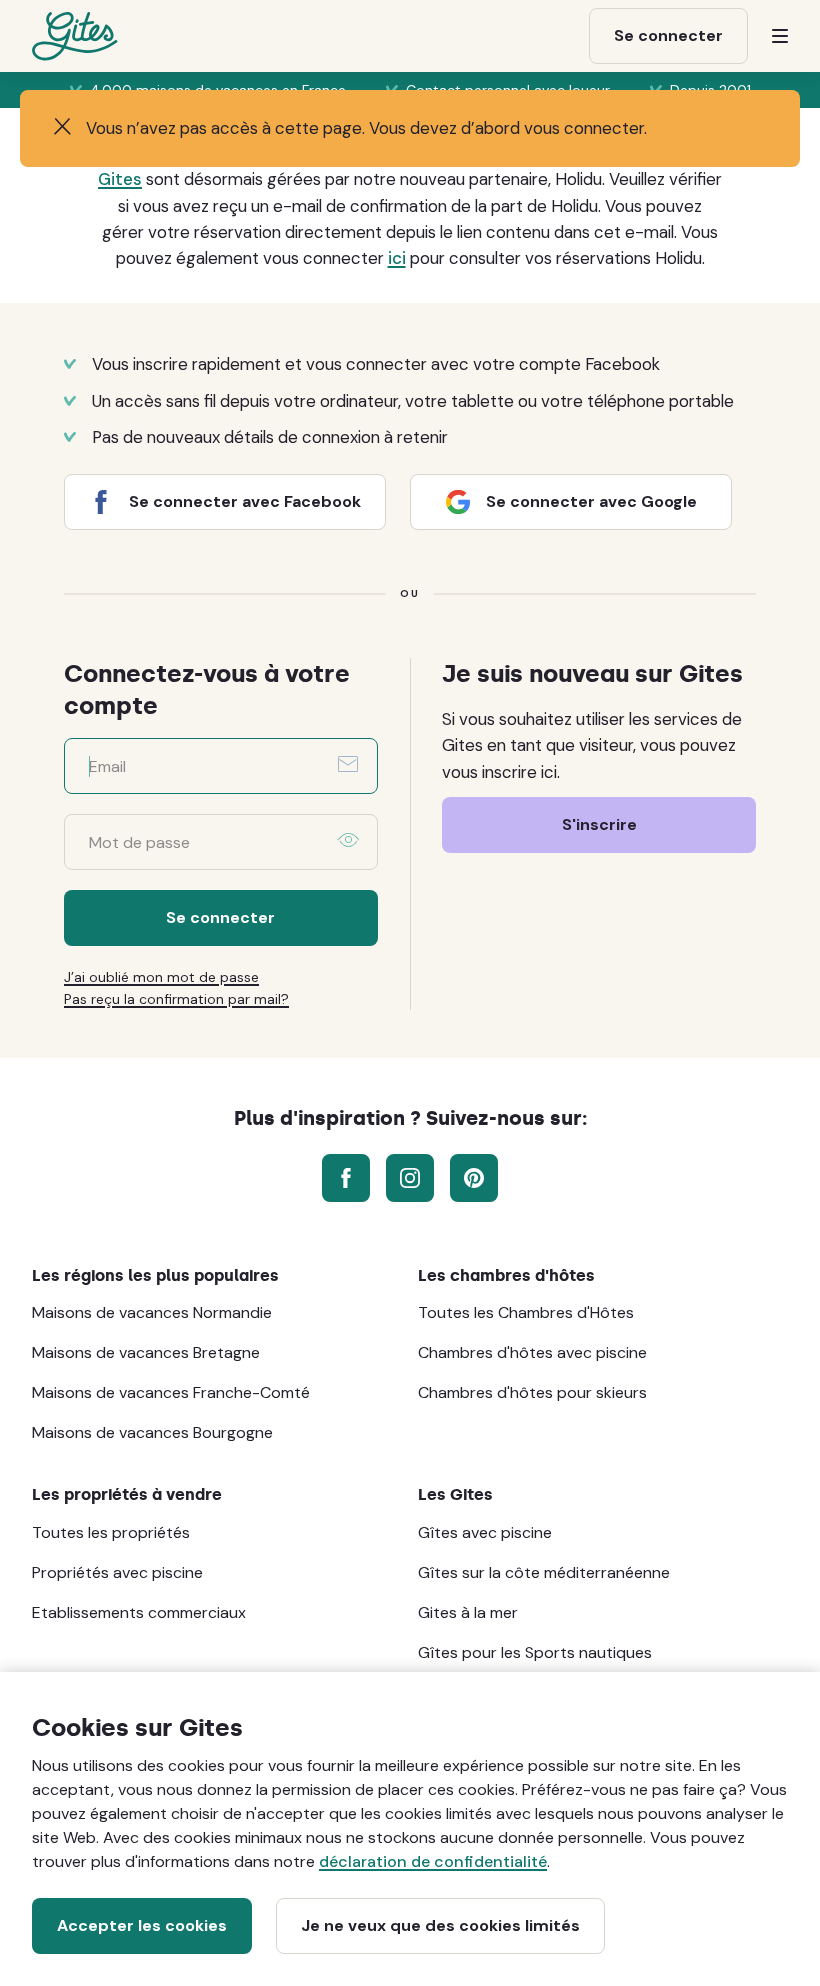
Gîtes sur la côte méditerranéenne (544, 1572)
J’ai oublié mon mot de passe (161, 977)
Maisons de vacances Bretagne (146, 1352)
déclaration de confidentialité (433, 1861)
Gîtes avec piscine (485, 1532)
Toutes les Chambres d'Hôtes (526, 1312)
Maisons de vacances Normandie (152, 1312)
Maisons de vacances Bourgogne (152, 1432)
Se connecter (220, 917)
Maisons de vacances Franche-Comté (171, 1392)
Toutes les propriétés (111, 1532)
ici (397, 258)
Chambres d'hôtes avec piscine (532, 1352)
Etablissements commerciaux (139, 1612)
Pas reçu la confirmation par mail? (176, 999)
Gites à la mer (468, 1612)
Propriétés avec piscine (117, 1572)
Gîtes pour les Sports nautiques (535, 1652)
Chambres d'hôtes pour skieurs (532, 1392)
